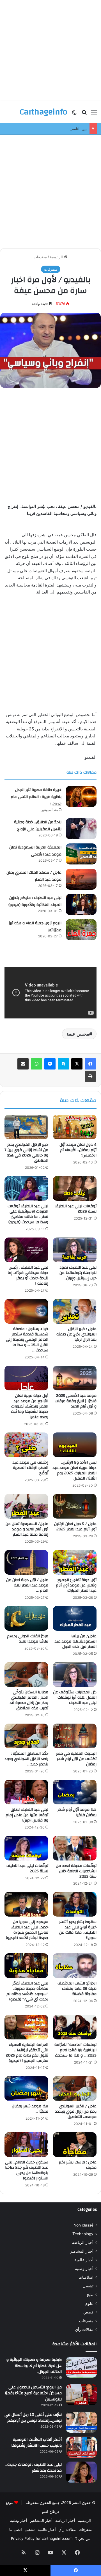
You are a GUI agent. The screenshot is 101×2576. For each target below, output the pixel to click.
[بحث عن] (84, 114)
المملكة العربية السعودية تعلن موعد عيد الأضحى (35, 851)
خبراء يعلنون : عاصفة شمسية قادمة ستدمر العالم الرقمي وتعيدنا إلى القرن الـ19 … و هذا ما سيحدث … (27, 1340)
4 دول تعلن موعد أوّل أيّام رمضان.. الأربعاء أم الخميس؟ (78, 1150)
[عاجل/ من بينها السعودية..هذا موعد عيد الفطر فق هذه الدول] (75, 1618)
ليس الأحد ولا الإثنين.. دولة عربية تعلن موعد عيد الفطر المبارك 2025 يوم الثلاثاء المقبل (75, 1470)
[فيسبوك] (90, 1064)
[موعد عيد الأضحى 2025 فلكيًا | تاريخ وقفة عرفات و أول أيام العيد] (75, 1378)
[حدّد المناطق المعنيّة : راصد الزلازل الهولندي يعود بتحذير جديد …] (26, 1736)
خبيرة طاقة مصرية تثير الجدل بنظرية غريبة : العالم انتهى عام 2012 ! (36, 797)
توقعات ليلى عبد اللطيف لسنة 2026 (76, 1209)
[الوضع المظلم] (74, 114)
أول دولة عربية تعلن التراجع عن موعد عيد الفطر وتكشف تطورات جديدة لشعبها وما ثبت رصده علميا (30, 1406)
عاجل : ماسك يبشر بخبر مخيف (78, 2165)
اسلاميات (86, 2277)
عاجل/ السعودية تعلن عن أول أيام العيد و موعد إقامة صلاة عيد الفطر (27, 1529)
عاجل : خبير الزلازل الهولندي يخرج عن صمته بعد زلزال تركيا (76, 1334)
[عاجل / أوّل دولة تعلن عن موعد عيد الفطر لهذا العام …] (26, 1562)
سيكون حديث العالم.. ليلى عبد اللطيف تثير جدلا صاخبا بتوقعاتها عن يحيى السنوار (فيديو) (27, 2170)
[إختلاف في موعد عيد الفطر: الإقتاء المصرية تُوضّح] (26, 1445)
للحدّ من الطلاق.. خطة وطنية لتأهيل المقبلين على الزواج (38, 826)
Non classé (83, 2225)
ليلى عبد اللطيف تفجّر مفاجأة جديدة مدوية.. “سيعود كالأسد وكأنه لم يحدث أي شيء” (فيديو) (27, 1991)
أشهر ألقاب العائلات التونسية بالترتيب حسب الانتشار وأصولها (36, 2443)
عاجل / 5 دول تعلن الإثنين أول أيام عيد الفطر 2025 (75, 1527)
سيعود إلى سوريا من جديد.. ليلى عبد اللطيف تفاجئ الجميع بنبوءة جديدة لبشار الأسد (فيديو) (27, 1930)
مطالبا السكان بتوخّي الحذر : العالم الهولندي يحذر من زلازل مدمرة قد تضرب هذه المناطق (29, 1700)
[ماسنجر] (50, 1064)
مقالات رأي (84, 2329)
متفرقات (40, 257)
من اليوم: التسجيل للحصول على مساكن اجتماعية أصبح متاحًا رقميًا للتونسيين (33, 2393)
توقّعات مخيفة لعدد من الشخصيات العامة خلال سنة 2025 (76, 1871)
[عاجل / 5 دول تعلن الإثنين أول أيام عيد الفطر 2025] (75, 1506)
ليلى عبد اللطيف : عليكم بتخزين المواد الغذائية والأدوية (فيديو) (35, 901)
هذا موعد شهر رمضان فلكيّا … (30, 2109)
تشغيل (88, 2286)
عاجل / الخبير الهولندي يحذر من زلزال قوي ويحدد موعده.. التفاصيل (76, 2112)
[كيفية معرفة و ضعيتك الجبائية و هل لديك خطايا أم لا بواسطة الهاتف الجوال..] (81, 2367)
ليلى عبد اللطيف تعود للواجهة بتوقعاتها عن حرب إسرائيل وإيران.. (78, 1273)
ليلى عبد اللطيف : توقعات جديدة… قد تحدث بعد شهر (33, 2468)
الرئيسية (57, 257)
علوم (89, 2303)
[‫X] (77, 1064)
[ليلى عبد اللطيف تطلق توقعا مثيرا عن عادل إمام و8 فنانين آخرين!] (26, 1792)
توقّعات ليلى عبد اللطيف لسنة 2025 (27, 1868)
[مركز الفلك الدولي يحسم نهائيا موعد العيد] (26, 1618)
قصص (88, 2312)
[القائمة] (94, 114)
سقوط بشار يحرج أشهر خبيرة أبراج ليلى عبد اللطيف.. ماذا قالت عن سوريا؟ (78, 1930)
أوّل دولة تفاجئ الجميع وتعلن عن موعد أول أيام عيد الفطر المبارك (76, 1585)
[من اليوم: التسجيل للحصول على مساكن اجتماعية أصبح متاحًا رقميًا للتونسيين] (81, 2395)
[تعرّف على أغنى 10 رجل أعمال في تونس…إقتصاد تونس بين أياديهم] (81, 2422)
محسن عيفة (78, 1034)
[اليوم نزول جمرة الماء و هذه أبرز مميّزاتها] (81, 930)
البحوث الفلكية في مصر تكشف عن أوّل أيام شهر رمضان (76, 1759)
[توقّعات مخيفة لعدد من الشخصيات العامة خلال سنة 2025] (75, 1848)
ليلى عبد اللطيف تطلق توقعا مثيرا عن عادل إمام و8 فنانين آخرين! (27, 1815)
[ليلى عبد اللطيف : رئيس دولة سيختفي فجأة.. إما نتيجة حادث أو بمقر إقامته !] (26, 1250)
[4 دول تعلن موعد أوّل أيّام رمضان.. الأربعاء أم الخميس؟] (75, 1127)
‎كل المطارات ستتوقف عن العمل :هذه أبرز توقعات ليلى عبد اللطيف (75, 1698)
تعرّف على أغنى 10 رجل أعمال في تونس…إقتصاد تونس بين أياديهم (33, 2418)
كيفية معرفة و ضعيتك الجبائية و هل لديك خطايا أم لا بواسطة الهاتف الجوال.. (34, 2366)
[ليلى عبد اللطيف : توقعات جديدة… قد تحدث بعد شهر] (81, 2472)
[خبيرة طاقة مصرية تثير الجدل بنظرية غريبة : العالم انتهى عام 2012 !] (81, 796)
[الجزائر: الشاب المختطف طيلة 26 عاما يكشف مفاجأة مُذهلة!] (75, 1966)
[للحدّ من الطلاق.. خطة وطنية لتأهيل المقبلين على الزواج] (81, 829)
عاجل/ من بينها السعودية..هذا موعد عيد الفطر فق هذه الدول (76, 1641)
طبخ (90, 2295)
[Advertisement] (50, 50)
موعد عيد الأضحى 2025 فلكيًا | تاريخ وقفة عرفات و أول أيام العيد (76, 1401)
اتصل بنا (16, 2529)
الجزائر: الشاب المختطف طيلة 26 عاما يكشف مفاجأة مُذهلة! (77, 1989)
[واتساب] (36, 1064)
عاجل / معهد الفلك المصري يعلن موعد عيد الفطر (34, 876)
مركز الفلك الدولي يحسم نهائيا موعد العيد (28, 1639)
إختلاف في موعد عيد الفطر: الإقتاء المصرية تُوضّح (30, 1468)
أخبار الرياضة (83, 2242)
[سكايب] (63, 1064)
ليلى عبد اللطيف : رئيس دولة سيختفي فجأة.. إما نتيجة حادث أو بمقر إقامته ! (28, 1276)
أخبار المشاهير (82, 2251)
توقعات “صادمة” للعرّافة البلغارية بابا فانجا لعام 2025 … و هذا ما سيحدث (75, 2050)
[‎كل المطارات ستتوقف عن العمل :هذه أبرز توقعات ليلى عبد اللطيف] (75, 1675)
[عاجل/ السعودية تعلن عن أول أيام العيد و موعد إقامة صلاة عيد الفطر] (26, 1506)
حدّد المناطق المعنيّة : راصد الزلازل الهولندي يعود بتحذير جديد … (26, 1759)
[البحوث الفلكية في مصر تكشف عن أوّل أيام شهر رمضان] (75, 1736)
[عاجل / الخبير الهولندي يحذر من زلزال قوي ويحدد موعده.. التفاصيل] (75, 2089)
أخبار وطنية (84, 2269)
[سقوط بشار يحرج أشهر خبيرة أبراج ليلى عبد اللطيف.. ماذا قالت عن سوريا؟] (75, 1904)
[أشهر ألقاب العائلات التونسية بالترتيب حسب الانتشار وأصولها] (81, 2447)
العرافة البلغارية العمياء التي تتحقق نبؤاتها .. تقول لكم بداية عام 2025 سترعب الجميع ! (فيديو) (27, 2053)
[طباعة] (90, 1076)
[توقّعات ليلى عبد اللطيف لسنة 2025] (26, 1848)
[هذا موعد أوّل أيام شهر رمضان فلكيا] (75, 1792)
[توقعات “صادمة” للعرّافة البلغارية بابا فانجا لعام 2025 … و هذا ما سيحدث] (75, 2027)
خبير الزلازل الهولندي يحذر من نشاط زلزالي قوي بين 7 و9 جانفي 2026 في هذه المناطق (26, 1153)
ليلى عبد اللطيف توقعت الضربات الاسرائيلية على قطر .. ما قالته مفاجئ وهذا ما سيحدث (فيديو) (28, 1214)
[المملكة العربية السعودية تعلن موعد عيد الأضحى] (81, 854)
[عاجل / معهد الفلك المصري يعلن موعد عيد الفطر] (81, 879)
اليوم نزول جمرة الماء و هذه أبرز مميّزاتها (35, 927)
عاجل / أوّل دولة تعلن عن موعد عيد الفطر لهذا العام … (27, 1585)
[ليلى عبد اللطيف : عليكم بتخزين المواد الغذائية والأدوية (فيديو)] (81, 904)
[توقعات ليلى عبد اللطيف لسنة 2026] (75, 1188)
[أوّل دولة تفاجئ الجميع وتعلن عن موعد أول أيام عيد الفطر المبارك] (75, 1562)
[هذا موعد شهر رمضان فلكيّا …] (26, 2089)
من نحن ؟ (83, 2538)
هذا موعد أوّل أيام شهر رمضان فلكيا (77, 1812)
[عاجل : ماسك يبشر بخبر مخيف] (75, 2145)
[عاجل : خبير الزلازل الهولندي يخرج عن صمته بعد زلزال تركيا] (75, 1311)
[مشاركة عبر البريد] (23, 1064)
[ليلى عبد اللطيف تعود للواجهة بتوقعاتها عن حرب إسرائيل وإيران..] (75, 1250)
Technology (83, 2234)
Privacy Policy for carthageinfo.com (42, 2538)
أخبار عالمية (84, 2260)
